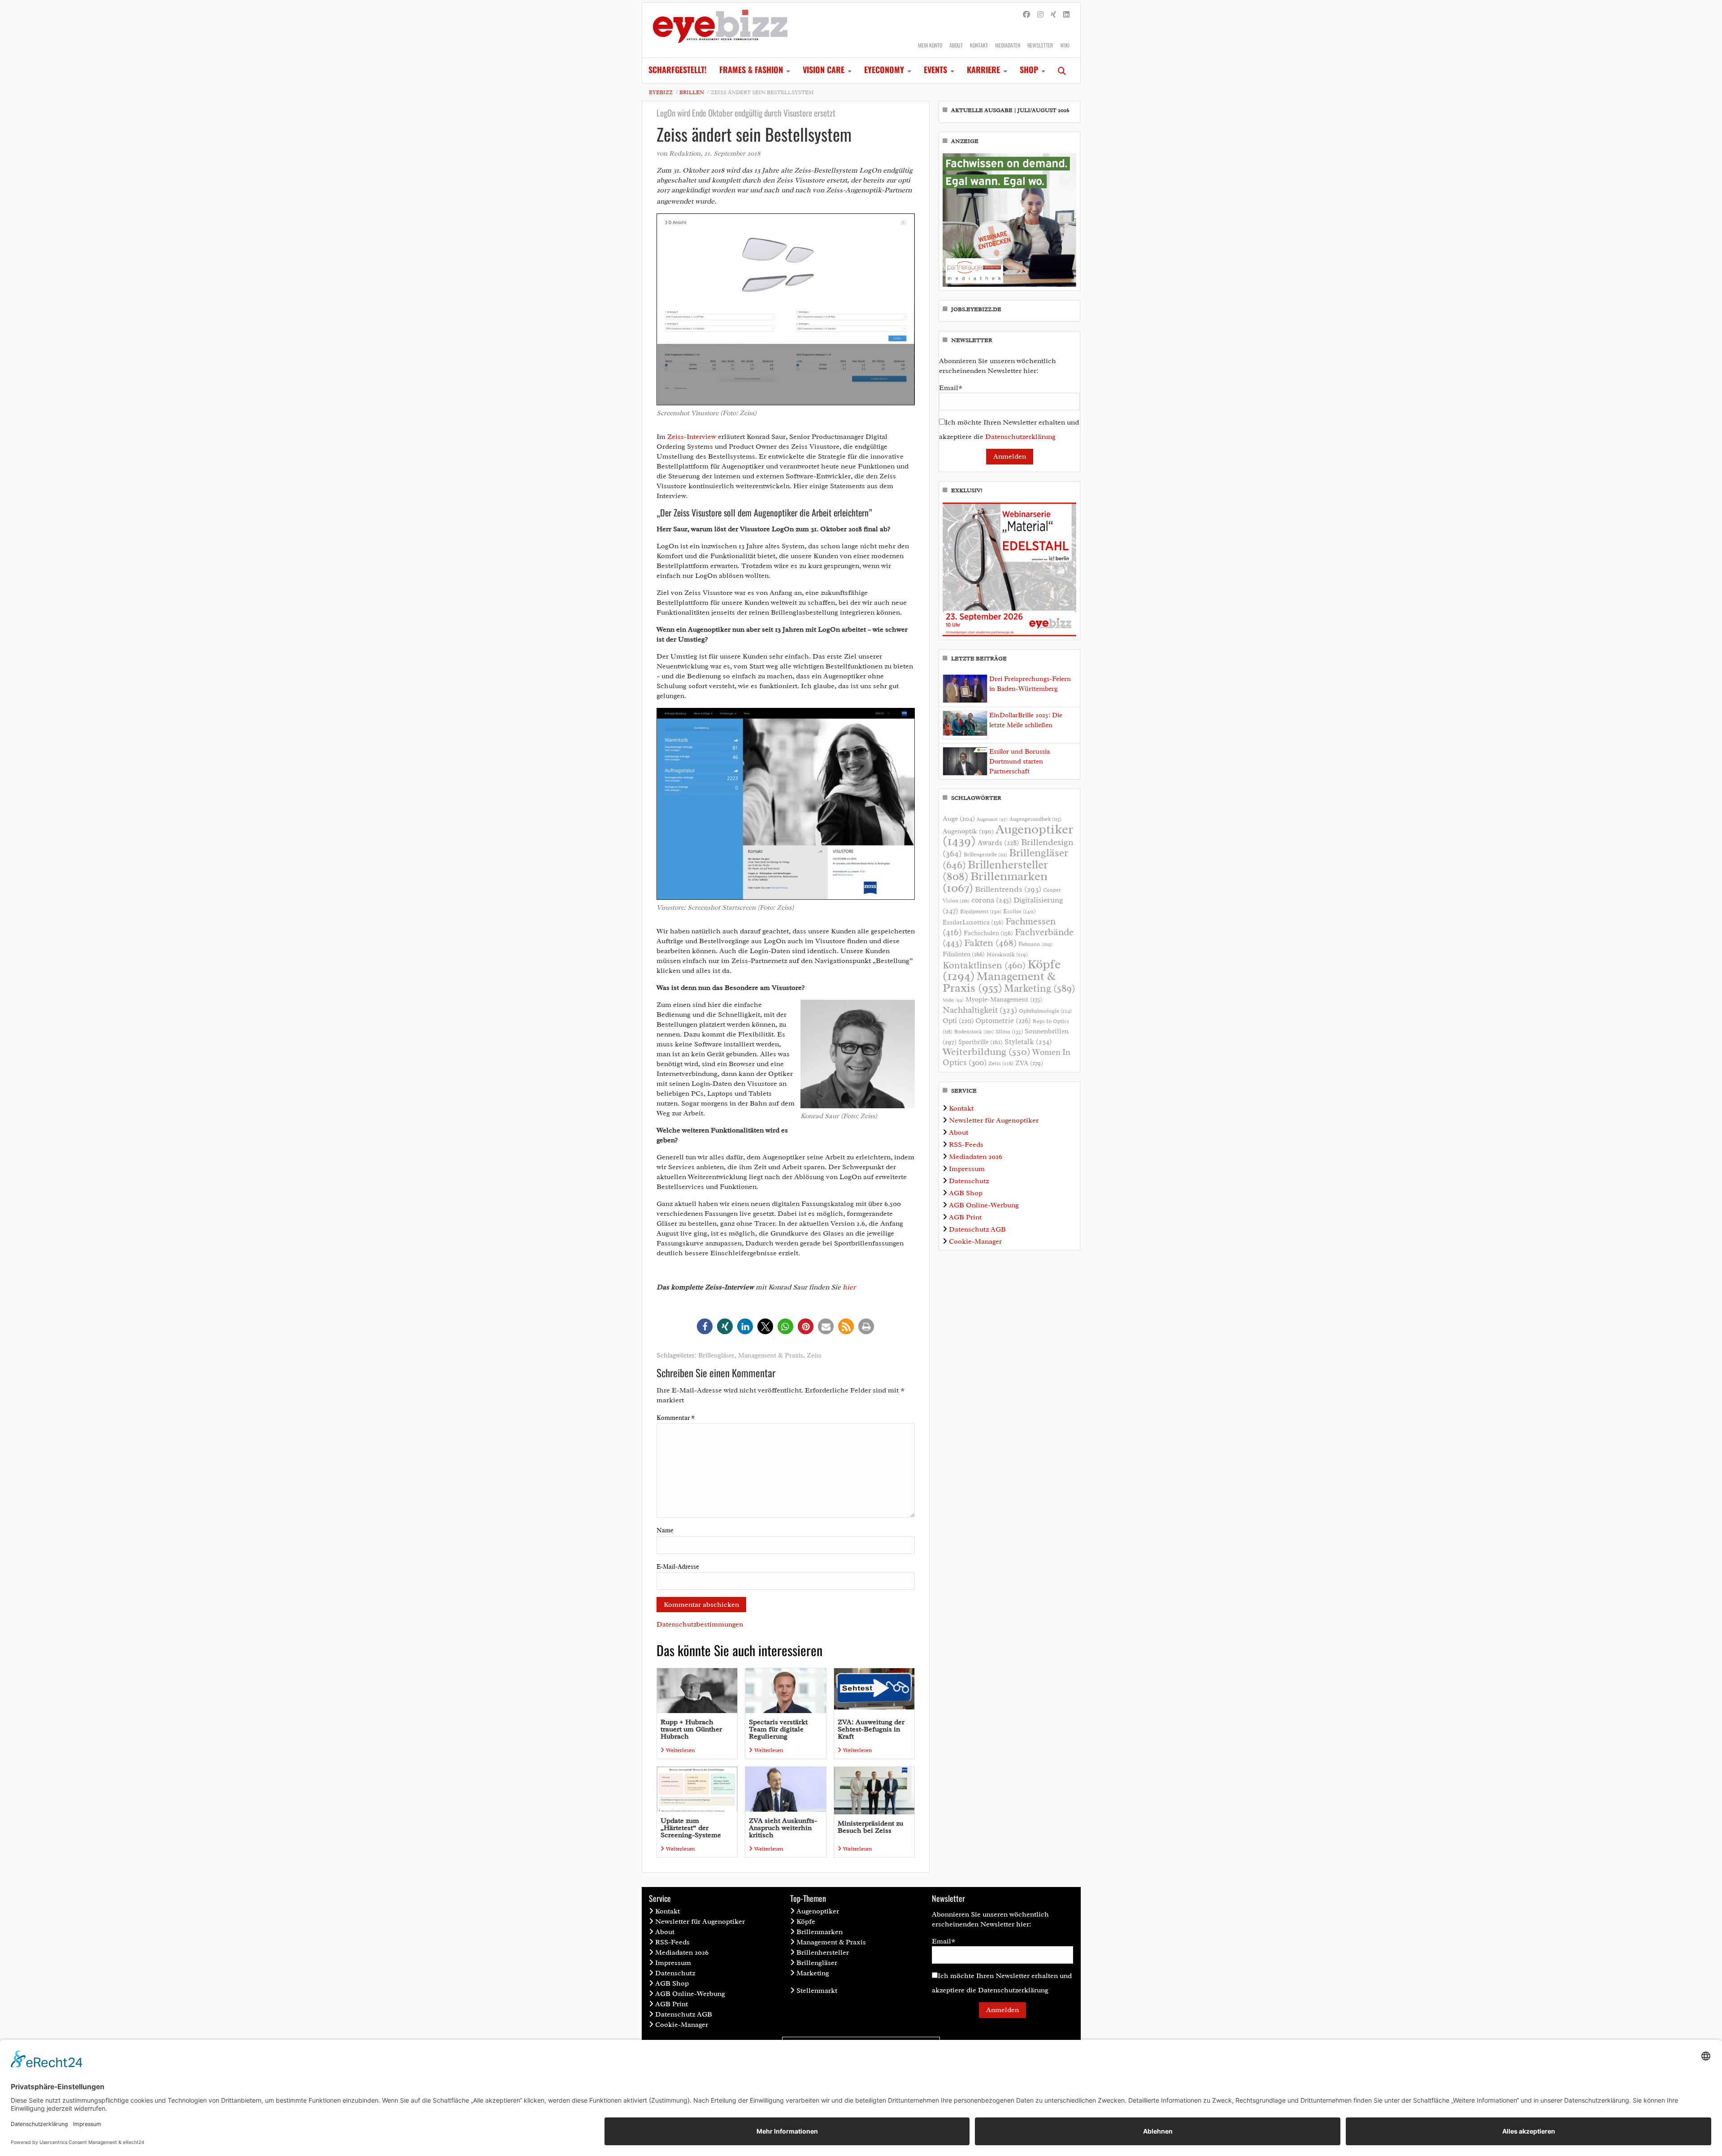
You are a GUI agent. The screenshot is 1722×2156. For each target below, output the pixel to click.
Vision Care (824, 69)
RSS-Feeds (966, 1145)
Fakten (990, 943)
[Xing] (1053, 15)
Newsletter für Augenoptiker (994, 1120)
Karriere (983, 69)
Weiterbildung (987, 1052)
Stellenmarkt (817, 1991)
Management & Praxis (771, 1356)
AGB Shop (966, 1193)
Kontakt (979, 45)
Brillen (692, 92)
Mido (953, 1000)
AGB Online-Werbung (984, 1205)
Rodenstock (974, 1032)
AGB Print (965, 1217)
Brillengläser (716, 1356)
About (956, 45)
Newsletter (1040, 45)
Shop (1029, 69)
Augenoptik (968, 831)
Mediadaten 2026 (976, 1157)
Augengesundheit (1035, 819)
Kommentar (676, 1418)
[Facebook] (1026, 15)
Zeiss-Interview (692, 437)
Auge (959, 819)
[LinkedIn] (1066, 15)
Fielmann (1035, 944)
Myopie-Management (1004, 999)
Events (935, 69)
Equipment (981, 911)
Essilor (1019, 911)
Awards (998, 843)
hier (849, 1287)
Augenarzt (992, 819)
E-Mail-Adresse (678, 1567)
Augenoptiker (1008, 835)
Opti (958, 1021)
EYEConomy (884, 69)
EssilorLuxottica (973, 922)
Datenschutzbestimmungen (700, 1624)
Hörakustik (1007, 954)
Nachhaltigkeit (980, 1010)
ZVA (1029, 1063)
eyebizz (661, 92)
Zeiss (814, 1356)
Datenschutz (969, 1181)
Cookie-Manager (975, 1241)
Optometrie (1003, 1021)
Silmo (1009, 1031)
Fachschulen (988, 933)
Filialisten (964, 954)
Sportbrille (981, 1042)
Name (665, 1530)
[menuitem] (678, 70)
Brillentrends (1008, 889)
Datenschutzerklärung (1020, 437)
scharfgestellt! (678, 69)
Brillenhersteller (823, 1952)
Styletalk (1028, 1042)
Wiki (1065, 45)
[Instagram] (1040, 15)
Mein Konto (930, 45)
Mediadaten (1008, 45)
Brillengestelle (985, 855)
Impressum (967, 1169)
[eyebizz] (720, 30)
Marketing (1040, 988)
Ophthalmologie (1045, 1011)
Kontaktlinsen (984, 965)
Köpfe (806, 1922)
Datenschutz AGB (977, 1229)
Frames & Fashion (751, 69)
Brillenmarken (995, 882)
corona (991, 900)
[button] (705, 1326)
